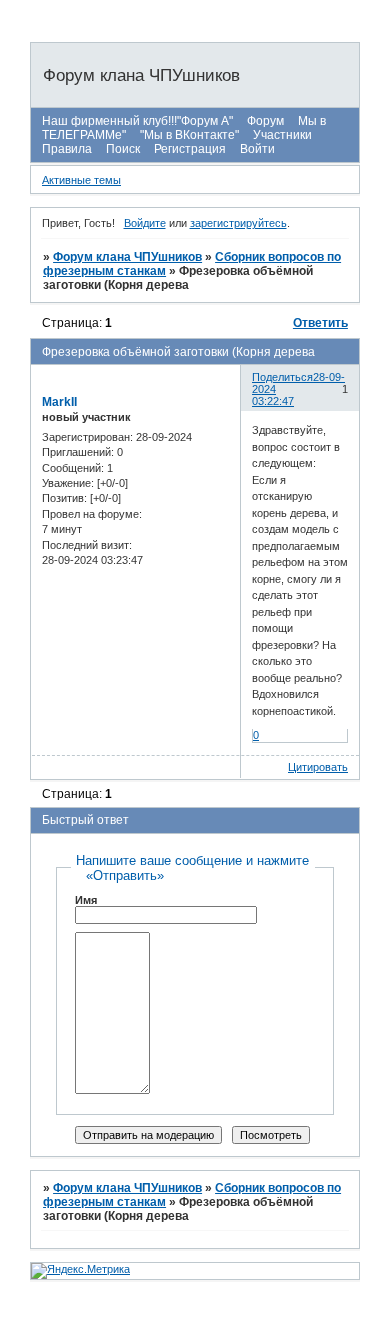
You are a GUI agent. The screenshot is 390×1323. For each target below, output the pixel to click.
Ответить (320, 323)
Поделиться (282, 377)
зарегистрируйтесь (238, 223)
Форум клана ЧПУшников (127, 257)
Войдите (145, 223)
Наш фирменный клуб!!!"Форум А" (137, 121)
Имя (86, 900)
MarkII (59, 402)
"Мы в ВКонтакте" (189, 135)
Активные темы (81, 180)
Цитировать (318, 767)
